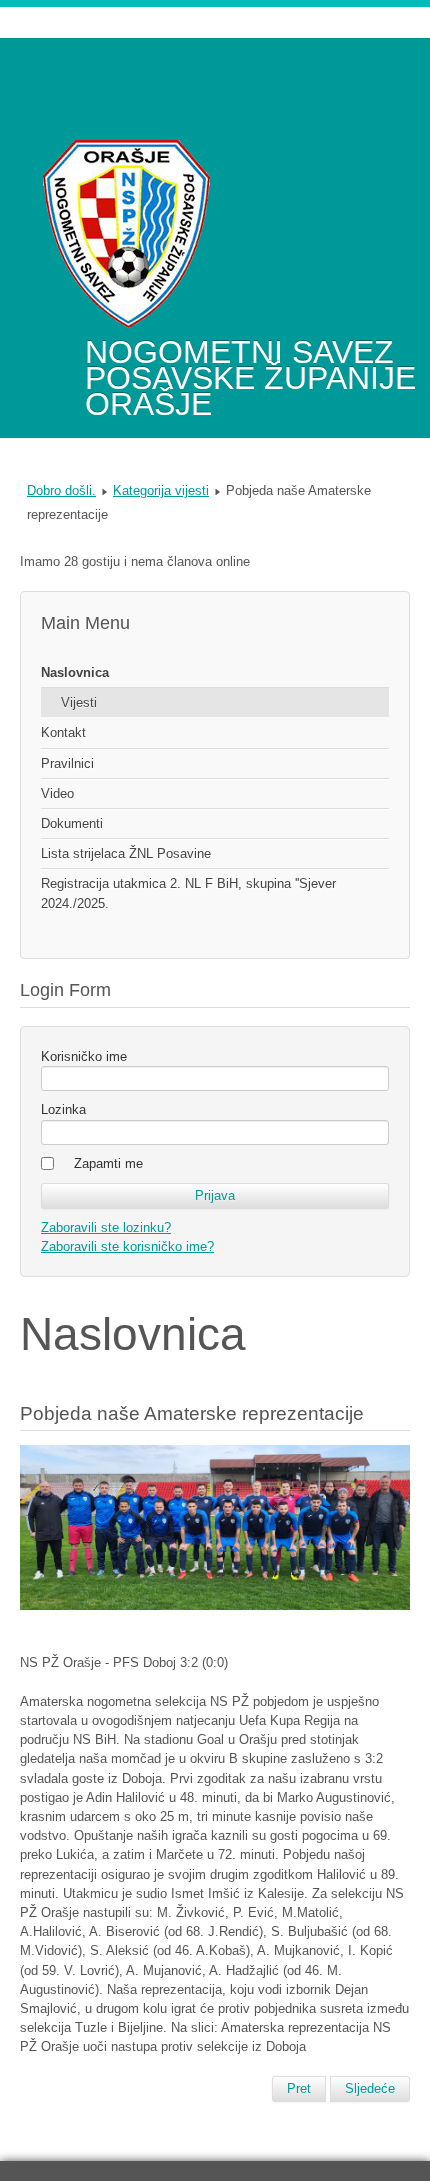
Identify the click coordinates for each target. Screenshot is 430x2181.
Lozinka (63, 1109)
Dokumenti (72, 823)
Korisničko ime (84, 1056)
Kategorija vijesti (161, 490)
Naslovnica (75, 672)
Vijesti (79, 702)
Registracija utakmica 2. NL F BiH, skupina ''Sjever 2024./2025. (188, 893)
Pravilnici (67, 763)
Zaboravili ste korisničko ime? (127, 1246)
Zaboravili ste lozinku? (106, 1227)
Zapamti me (108, 1163)
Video (57, 793)
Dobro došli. (61, 490)
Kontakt (63, 732)
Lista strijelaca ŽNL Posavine (126, 853)
